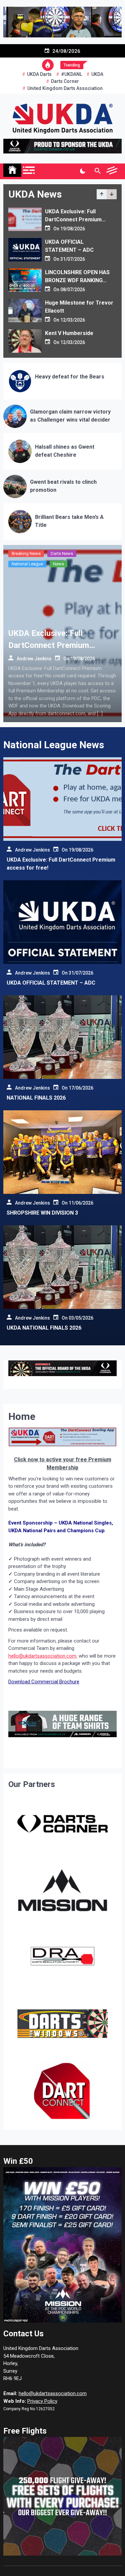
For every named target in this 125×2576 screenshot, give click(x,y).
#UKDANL (71, 74)
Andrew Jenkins (34, 658)
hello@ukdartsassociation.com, (43, 1656)
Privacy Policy (42, 2401)
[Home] (12, 170)
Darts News (62, 553)
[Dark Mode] (82, 171)
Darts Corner (65, 81)
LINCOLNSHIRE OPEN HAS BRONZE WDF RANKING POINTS (77, 280)
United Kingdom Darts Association (65, 88)
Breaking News (26, 553)
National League (27, 564)
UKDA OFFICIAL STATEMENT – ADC (51, 983)
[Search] (97, 171)
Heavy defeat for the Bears (70, 377)
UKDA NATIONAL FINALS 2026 (44, 1328)
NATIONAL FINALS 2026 (36, 1098)
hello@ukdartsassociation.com (53, 2393)
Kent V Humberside (69, 333)
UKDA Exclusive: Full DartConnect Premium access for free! (73, 219)
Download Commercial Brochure (44, 1682)
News (58, 564)
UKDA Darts (39, 74)
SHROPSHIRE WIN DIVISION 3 (42, 1213)
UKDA (97, 74)
